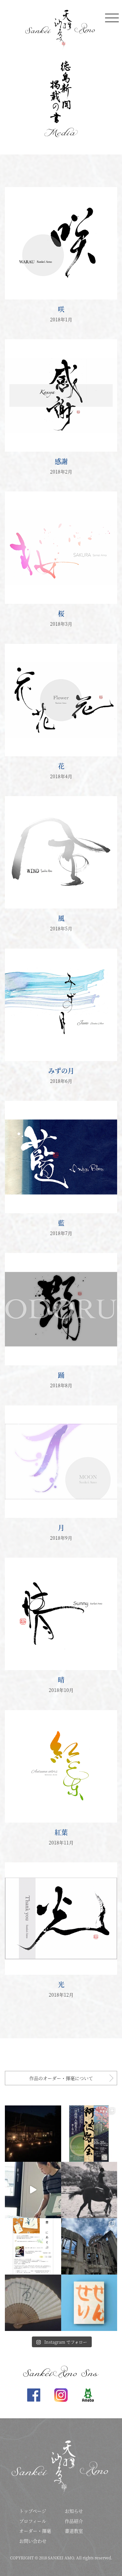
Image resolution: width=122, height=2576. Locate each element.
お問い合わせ (33, 2541)
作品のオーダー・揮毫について (61, 2078)
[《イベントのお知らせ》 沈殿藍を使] (33, 2246)
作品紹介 (74, 2521)
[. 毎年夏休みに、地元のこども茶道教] (89, 2303)
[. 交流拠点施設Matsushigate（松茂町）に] (33, 2190)
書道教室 (74, 2531)
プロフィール (33, 2521)
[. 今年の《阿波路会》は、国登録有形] (89, 2134)
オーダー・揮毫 (35, 2531)
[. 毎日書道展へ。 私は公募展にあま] (89, 2246)
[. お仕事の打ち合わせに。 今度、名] (89, 2190)
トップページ (33, 2511)
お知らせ (74, 2511)
